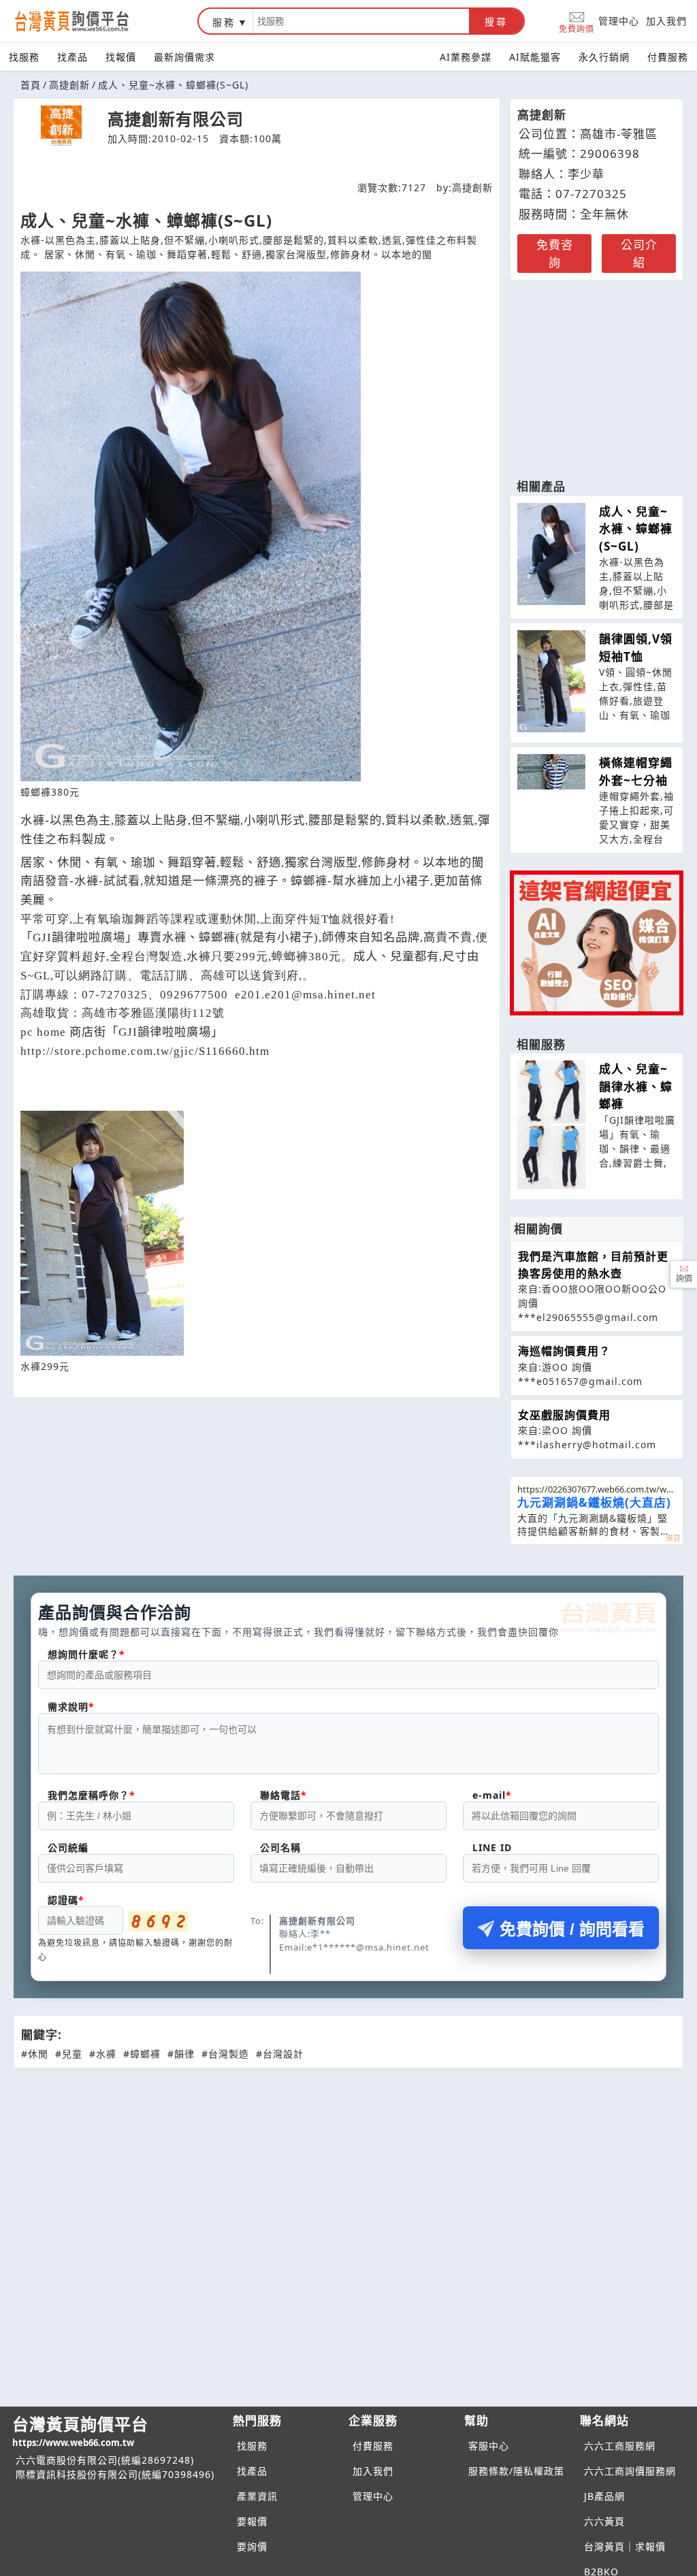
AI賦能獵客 (535, 57)
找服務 (24, 57)
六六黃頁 (604, 2521)
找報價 (121, 57)
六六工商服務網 (620, 2446)
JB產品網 (604, 2496)
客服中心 (489, 2446)
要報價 (252, 2521)
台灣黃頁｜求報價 (625, 2546)
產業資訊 (257, 2496)
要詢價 (252, 2546)
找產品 (72, 57)
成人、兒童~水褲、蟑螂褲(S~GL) (636, 529)
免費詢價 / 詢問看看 (572, 1929)
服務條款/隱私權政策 (516, 2471)
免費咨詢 (555, 254)
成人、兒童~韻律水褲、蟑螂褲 (636, 1086)
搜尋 (496, 22)
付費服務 (668, 57)
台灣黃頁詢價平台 (80, 2431)
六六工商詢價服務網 (630, 2471)
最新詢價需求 (184, 57)
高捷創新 (69, 85)
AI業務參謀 (466, 57)
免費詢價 (577, 28)
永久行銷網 (604, 57)
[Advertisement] (597, 372)
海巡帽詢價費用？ (564, 1351)
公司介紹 (639, 254)
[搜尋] (361, 21)
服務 (224, 22)
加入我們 (666, 21)
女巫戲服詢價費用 (564, 1415)
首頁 (31, 85)
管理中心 (619, 21)
